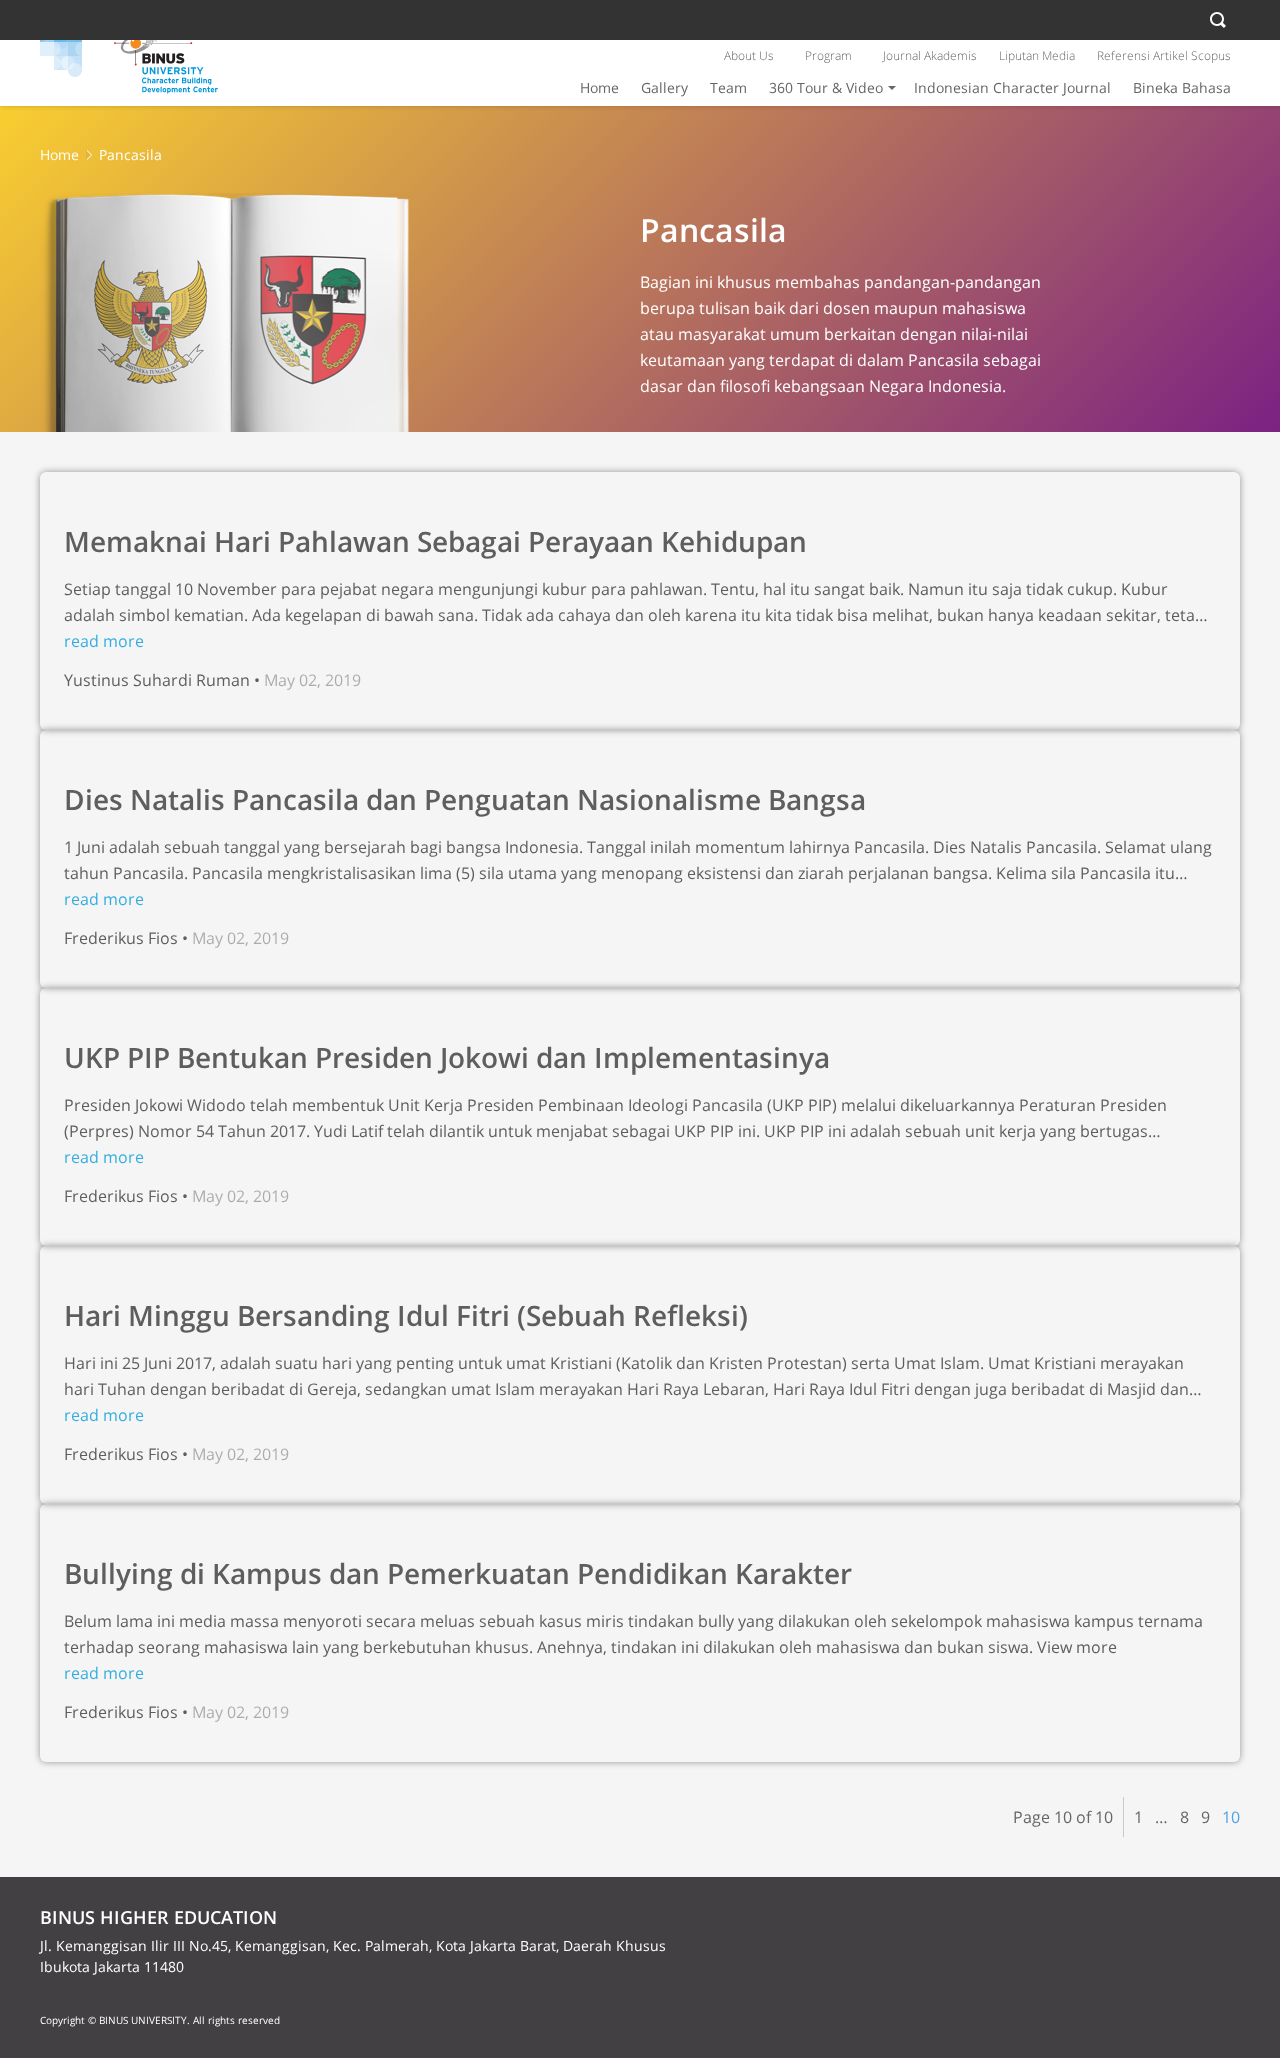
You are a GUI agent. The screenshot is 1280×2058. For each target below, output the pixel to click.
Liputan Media (1037, 55)
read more (104, 641)
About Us (749, 55)
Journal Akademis (930, 55)
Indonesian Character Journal (1012, 87)
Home (599, 87)
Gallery (664, 87)
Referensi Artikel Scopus (1164, 55)
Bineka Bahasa (1182, 87)
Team (728, 87)
